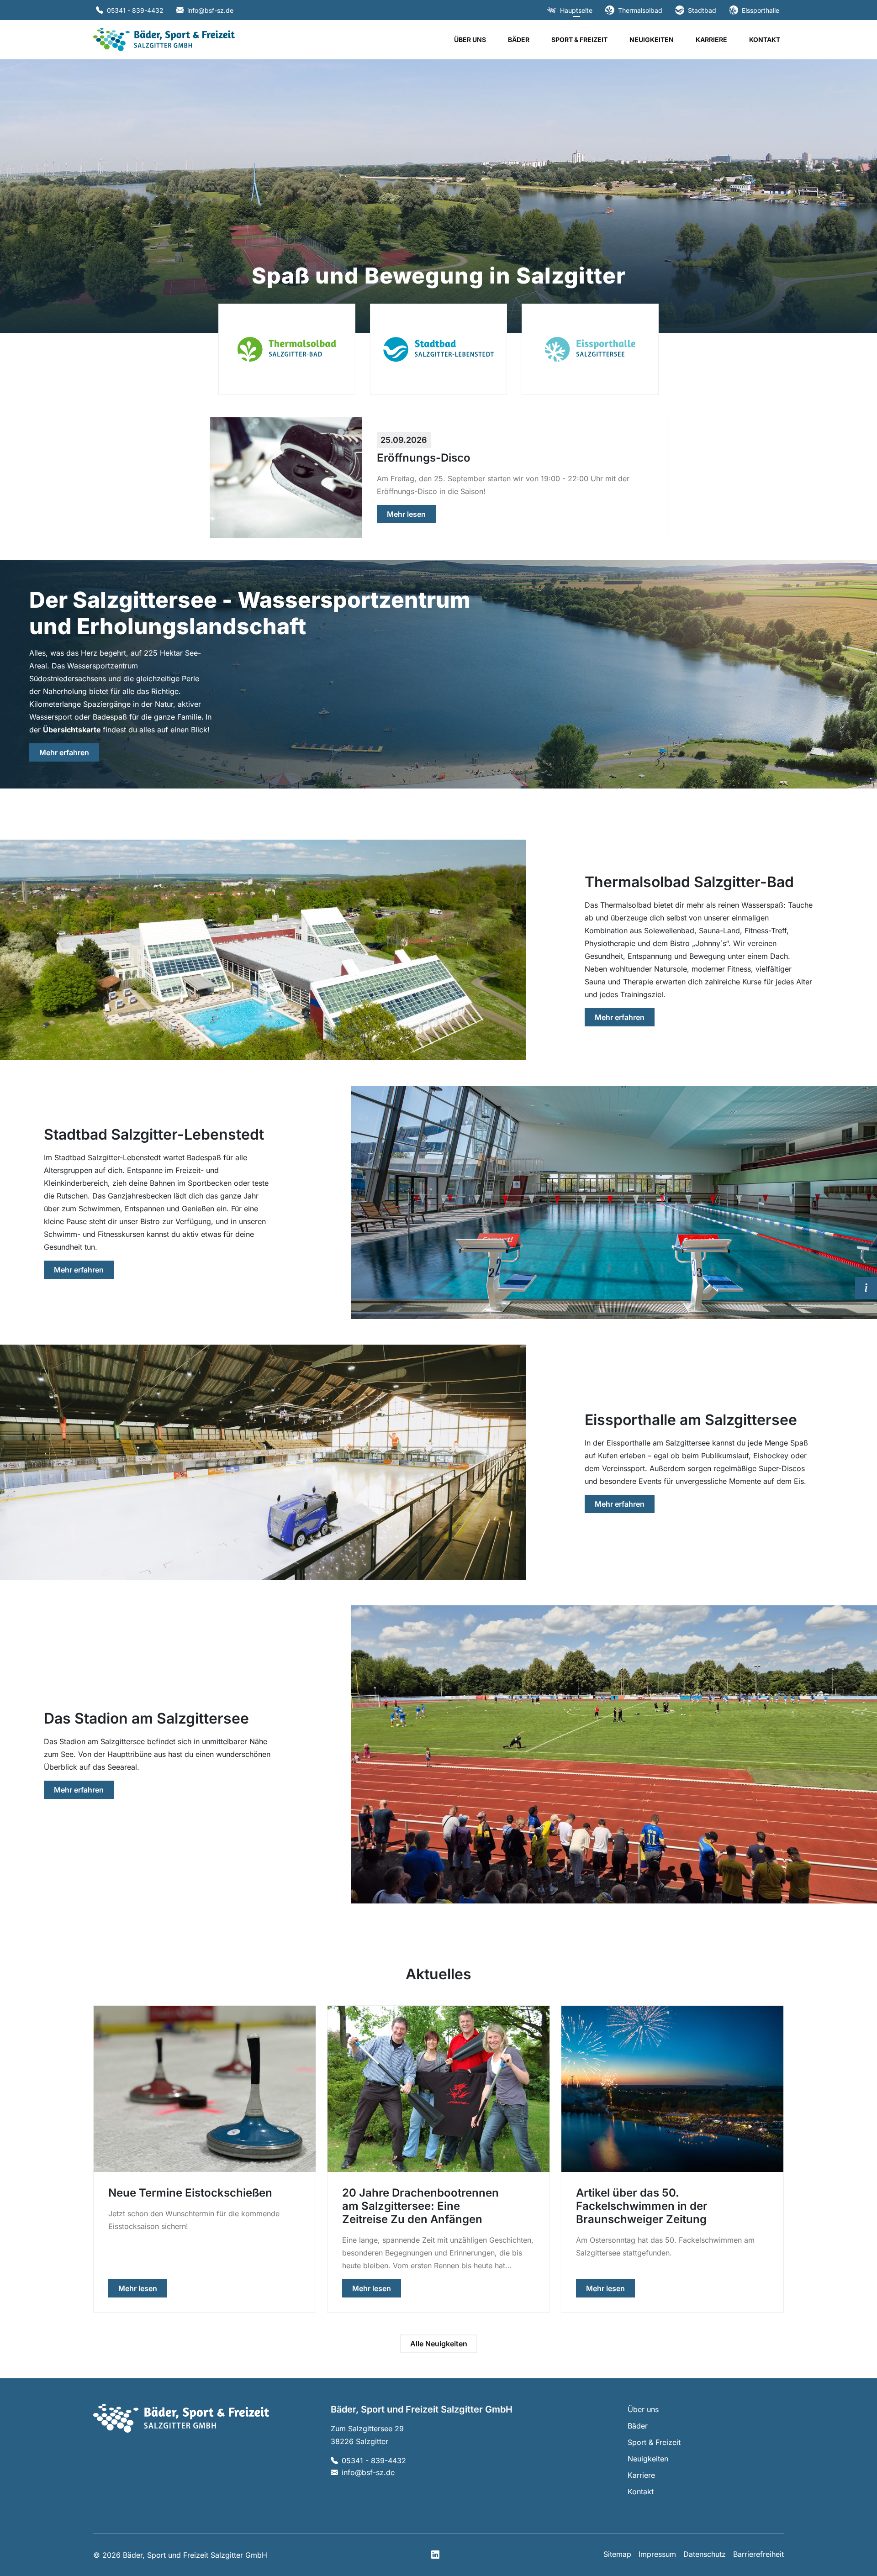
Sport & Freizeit (579, 39)
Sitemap (617, 2554)
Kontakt (765, 39)
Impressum (657, 2554)
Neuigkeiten (652, 39)
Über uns (470, 39)
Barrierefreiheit (758, 2554)
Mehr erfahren (69, 752)
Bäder (519, 39)
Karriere (711, 39)
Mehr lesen (411, 514)
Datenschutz (705, 2554)
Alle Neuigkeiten (439, 2344)
